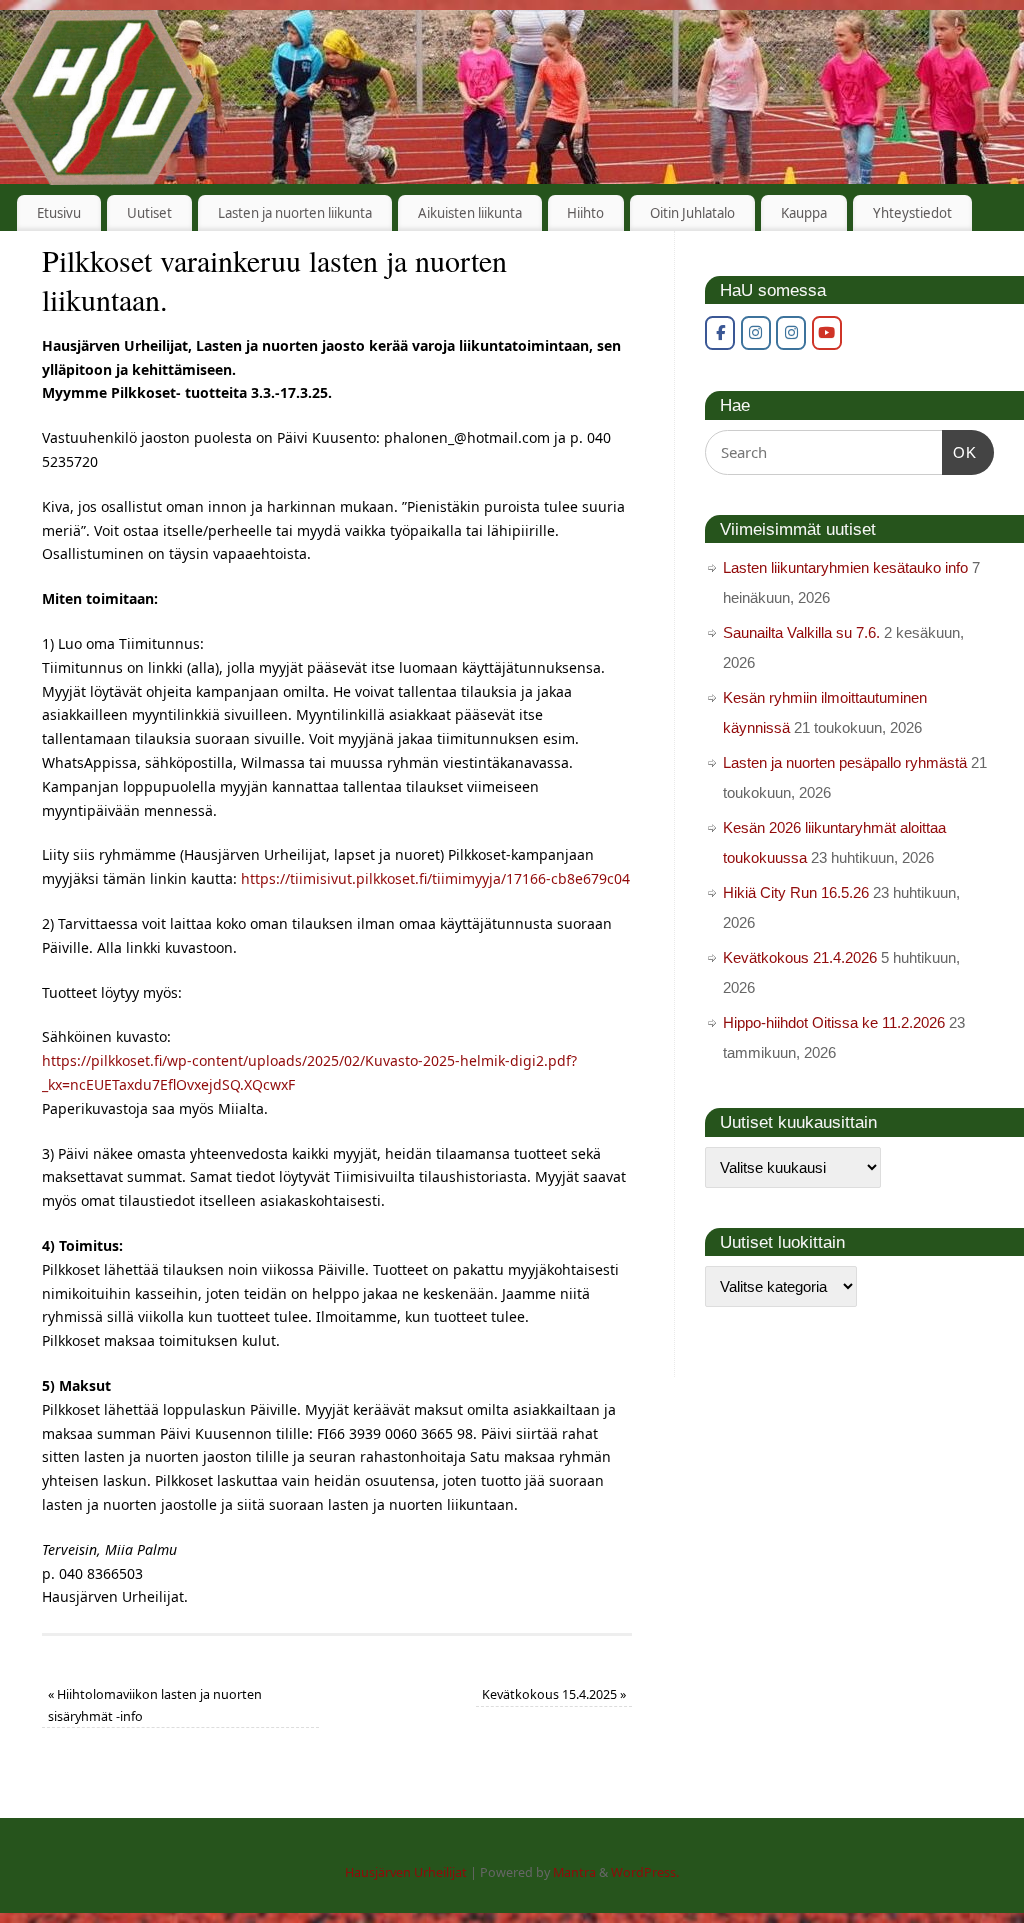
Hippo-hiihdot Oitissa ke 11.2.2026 (834, 1022)
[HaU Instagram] (756, 333)
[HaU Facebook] (720, 333)
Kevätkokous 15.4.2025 (554, 1694)
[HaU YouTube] (827, 333)
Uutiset (149, 213)
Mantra (574, 1872)
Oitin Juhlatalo (692, 213)
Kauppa (804, 213)
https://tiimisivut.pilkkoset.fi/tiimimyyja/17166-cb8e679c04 (435, 878)
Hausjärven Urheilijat (406, 1872)
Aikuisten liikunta (470, 213)
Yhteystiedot (912, 213)
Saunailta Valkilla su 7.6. (801, 632)
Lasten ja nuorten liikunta (295, 213)
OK (960, 452)
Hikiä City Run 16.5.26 (796, 892)
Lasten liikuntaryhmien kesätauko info (845, 567)
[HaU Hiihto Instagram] (791, 333)
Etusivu (59, 213)
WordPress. (645, 1872)
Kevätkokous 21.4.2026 (800, 957)
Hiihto (585, 213)
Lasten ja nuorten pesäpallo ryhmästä (845, 762)
